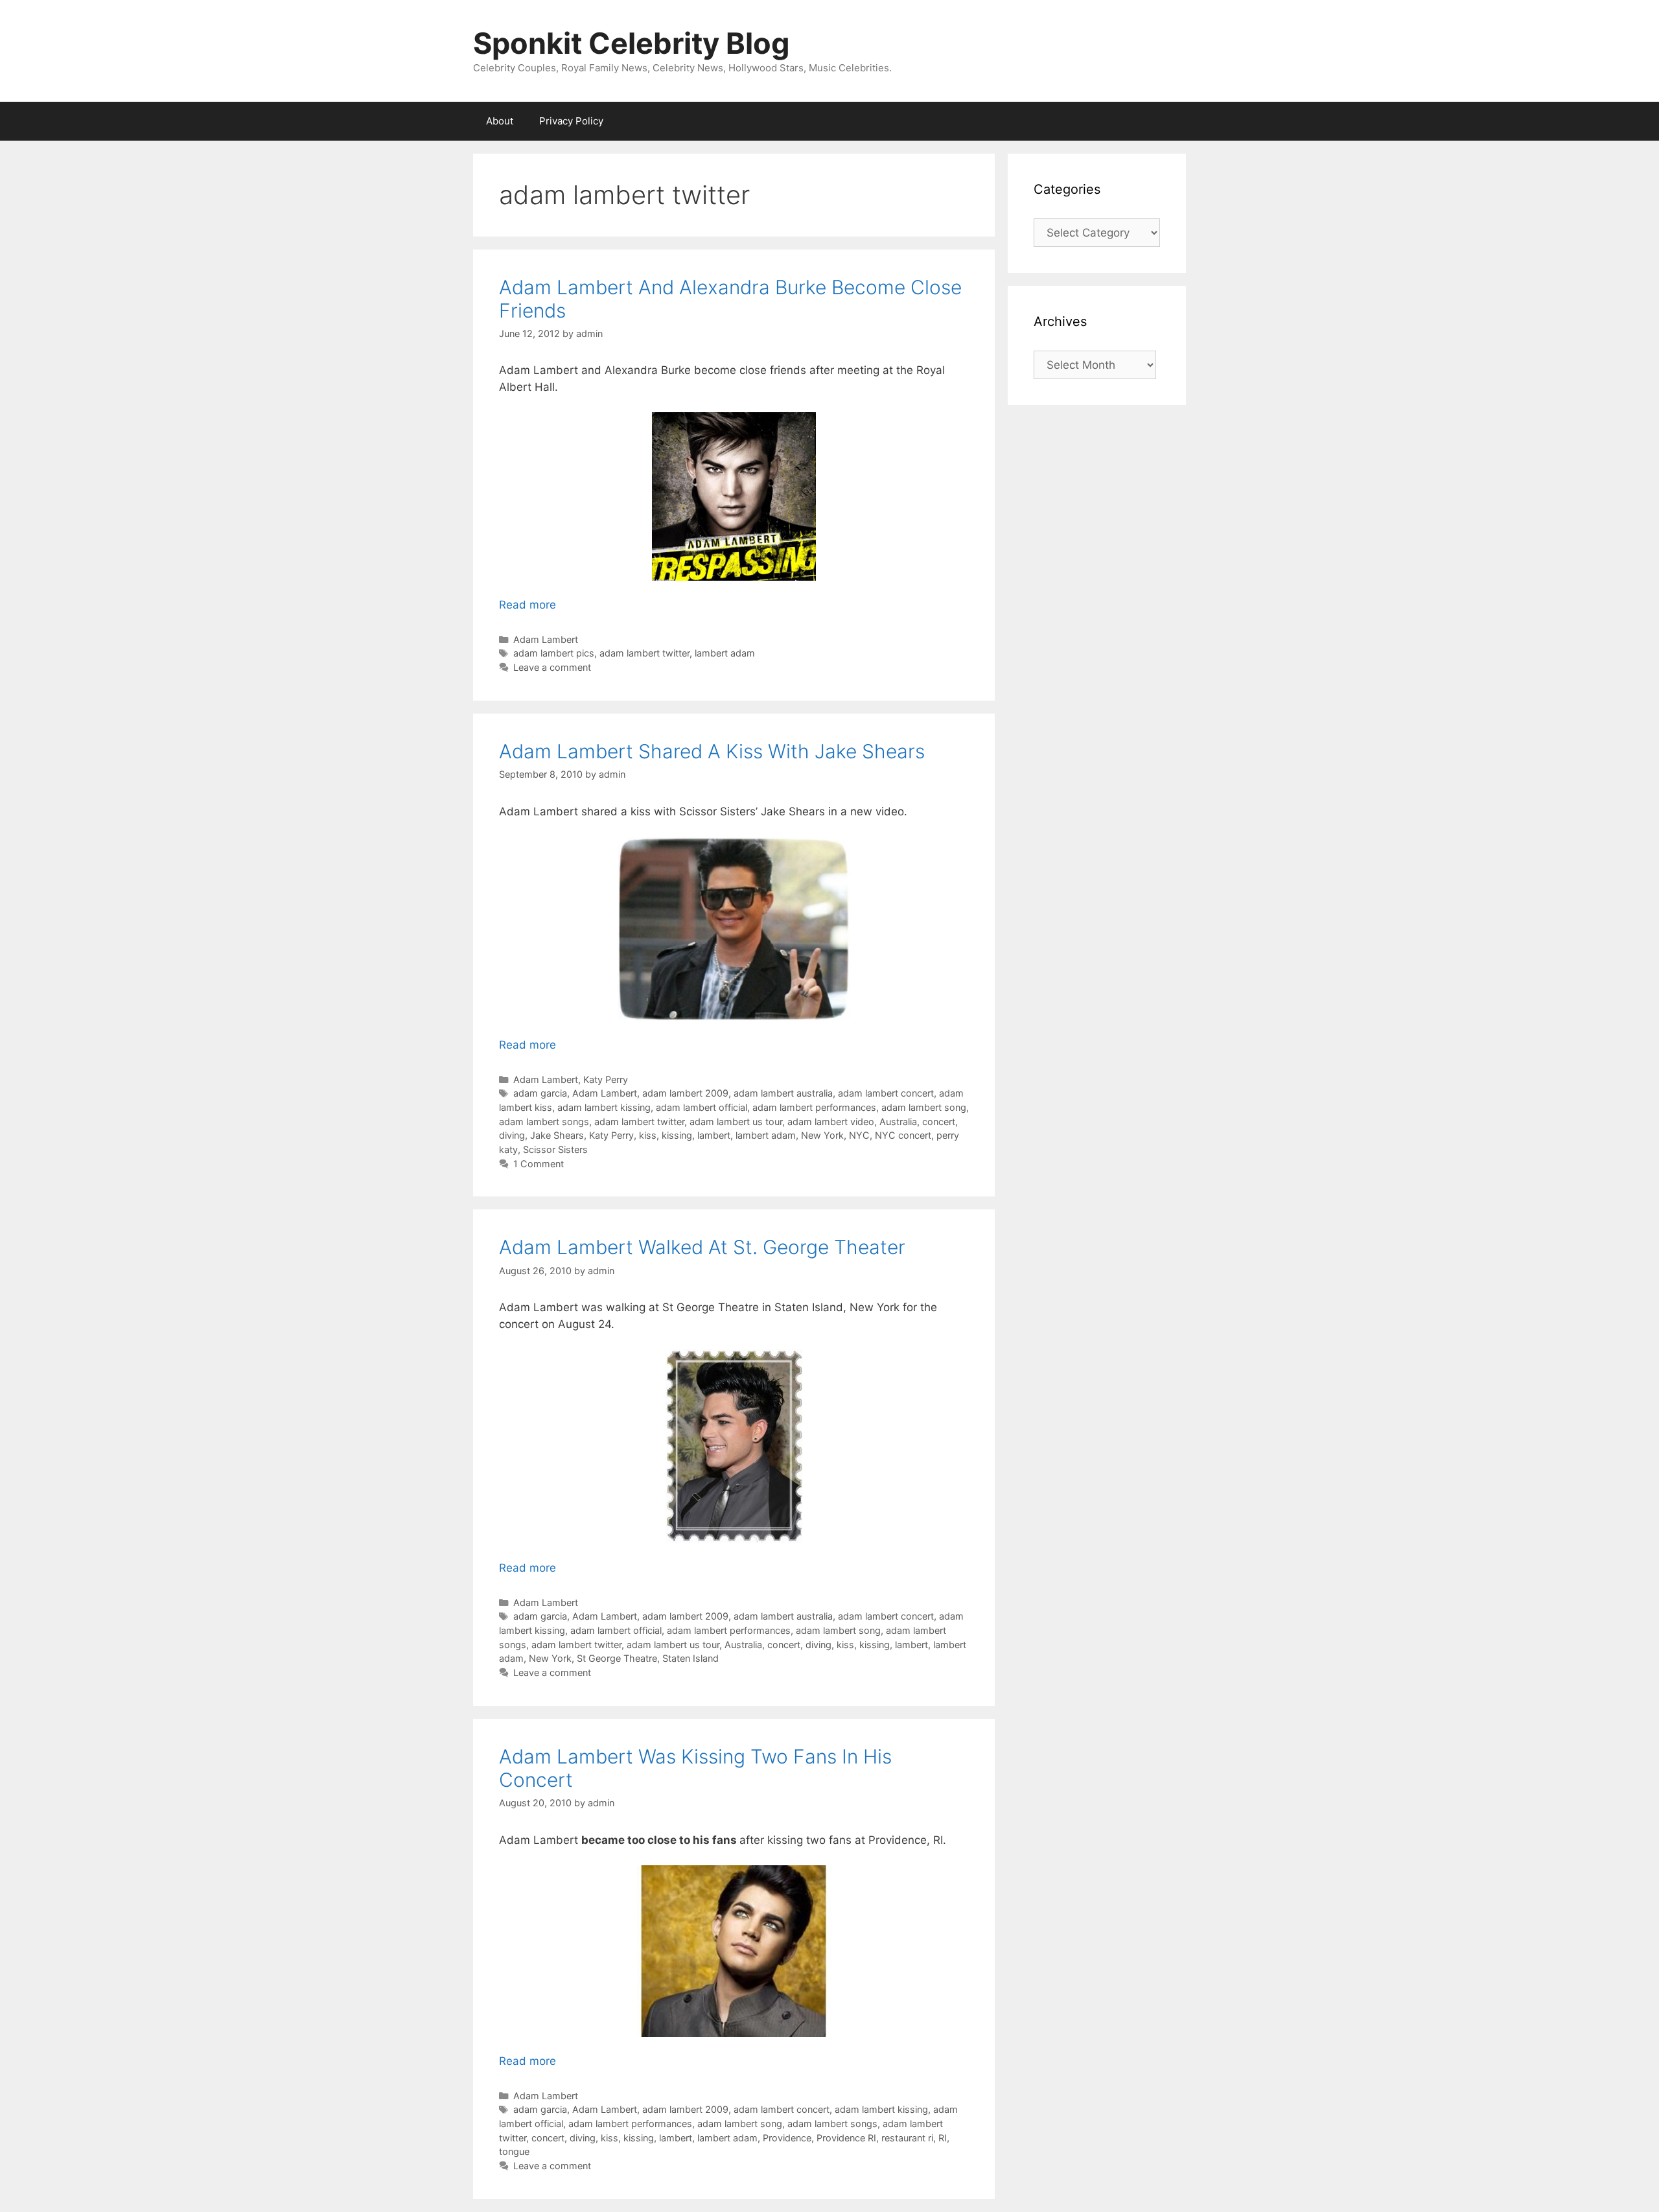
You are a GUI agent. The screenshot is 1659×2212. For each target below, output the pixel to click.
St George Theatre (617, 1658)
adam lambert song (924, 1107)
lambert (714, 1135)
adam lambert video (831, 1122)
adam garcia (540, 1093)
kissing (677, 1135)
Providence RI (846, 2138)
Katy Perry (606, 1079)
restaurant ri (907, 2138)
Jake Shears (557, 1135)
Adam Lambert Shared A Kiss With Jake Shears (712, 751)
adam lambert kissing (604, 1107)
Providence (787, 2138)
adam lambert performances (814, 1107)
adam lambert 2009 (685, 1093)
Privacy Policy (571, 121)
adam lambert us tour (736, 1122)
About (500, 121)
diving (512, 1135)
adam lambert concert (886, 1093)
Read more (528, 605)
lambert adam (725, 653)
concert (939, 1122)
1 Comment (539, 1164)
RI (943, 2138)
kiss (648, 1135)
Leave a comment (552, 667)
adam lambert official (702, 1107)
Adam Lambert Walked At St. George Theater (702, 1247)
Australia (898, 1122)
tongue (514, 2151)
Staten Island (690, 1658)
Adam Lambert (546, 639)
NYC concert (903, 1135)
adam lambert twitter (644, 653)
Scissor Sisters (555, 1149)
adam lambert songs (544, 1122)
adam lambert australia (783, 1093)
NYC (859, 1135)
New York (822, 1135)
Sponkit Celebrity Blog (632, 43)
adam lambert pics (554, 653)
